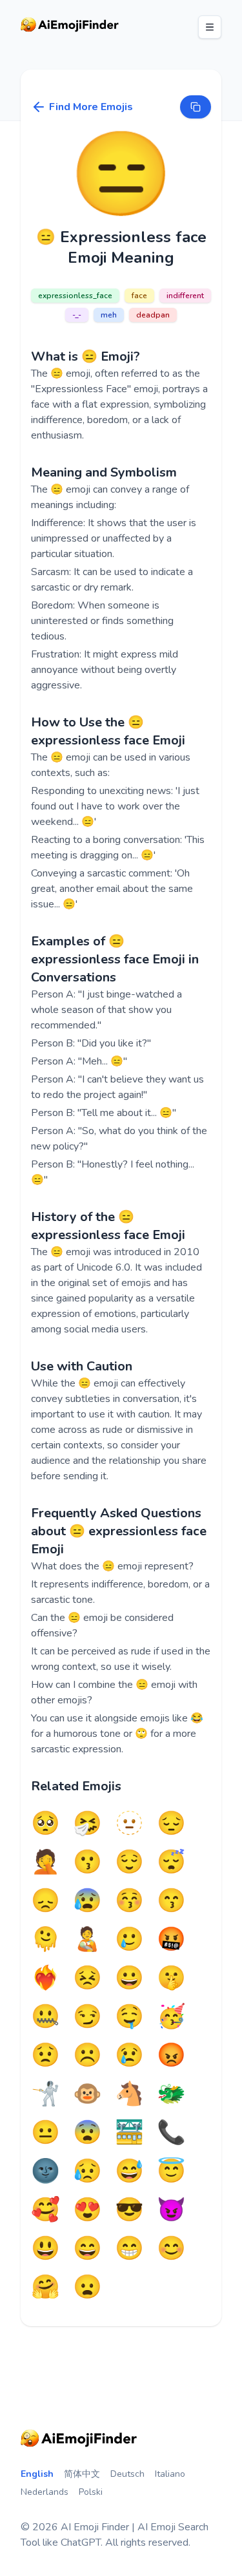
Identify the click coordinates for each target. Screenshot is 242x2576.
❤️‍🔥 (45, 1978)
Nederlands (45, 2492)
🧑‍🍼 (87, 1940)
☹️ (87, 2056)
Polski (91, 2492)
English (37, 2474)
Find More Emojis (91, 107)
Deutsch (127, 2474)
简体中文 (82, 2474)
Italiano (170, 2474)
